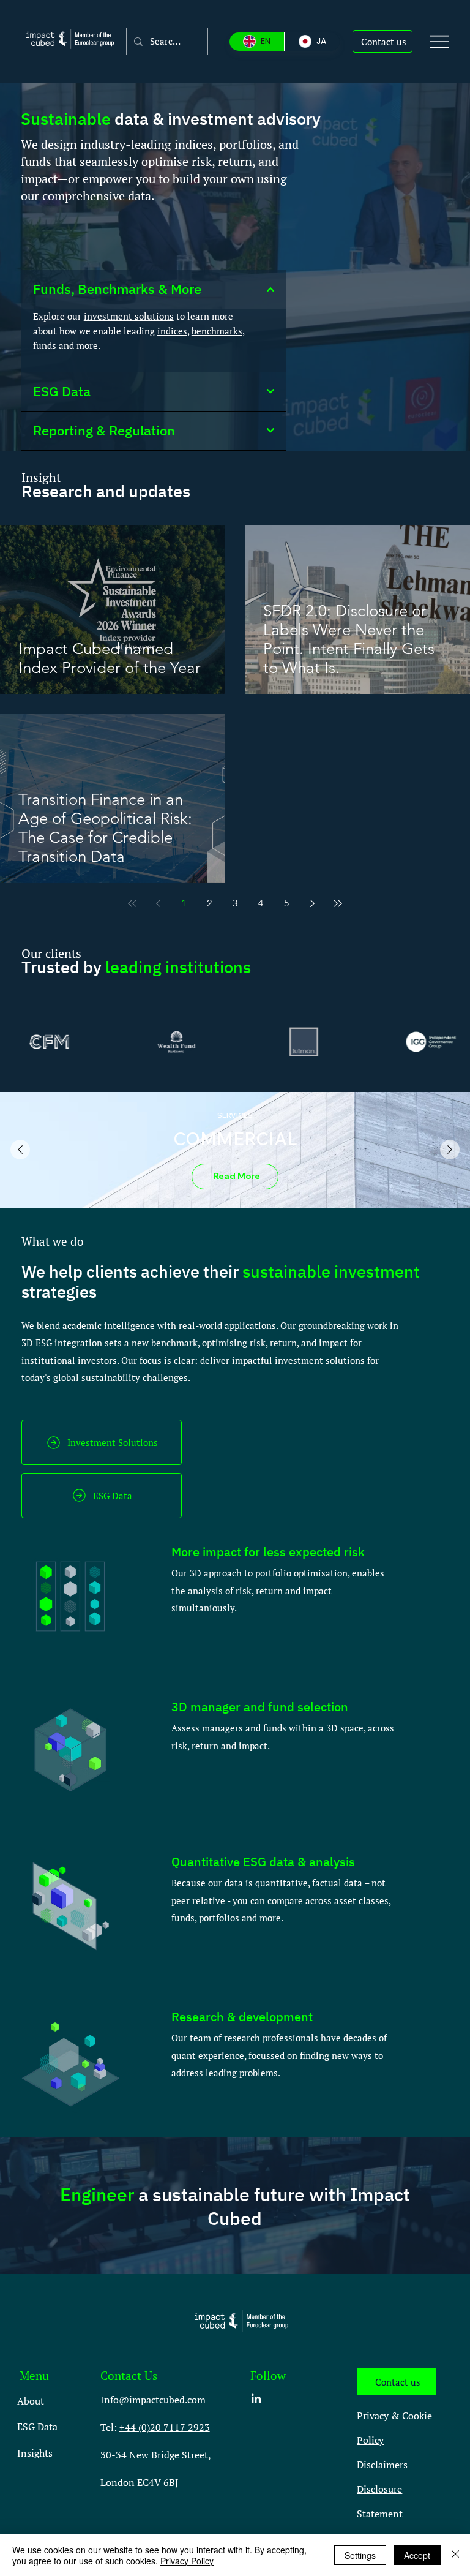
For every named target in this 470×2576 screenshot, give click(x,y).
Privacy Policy (187, 2561)
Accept (417, 2555)
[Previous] (20, 1150)
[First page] (132, 903)
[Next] (450, 1150)
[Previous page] (158, 903)
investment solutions (129, 316)
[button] (382, 42)
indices (172, 331)
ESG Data (37, 2427)
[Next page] (312, 903)
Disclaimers (382, 2465)
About (31, 2401)
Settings (360, 2555)
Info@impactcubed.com (153, 2400)
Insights (35, 2453)
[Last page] (338, 903)
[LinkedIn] (256, 2399)
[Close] (455, 2555)
